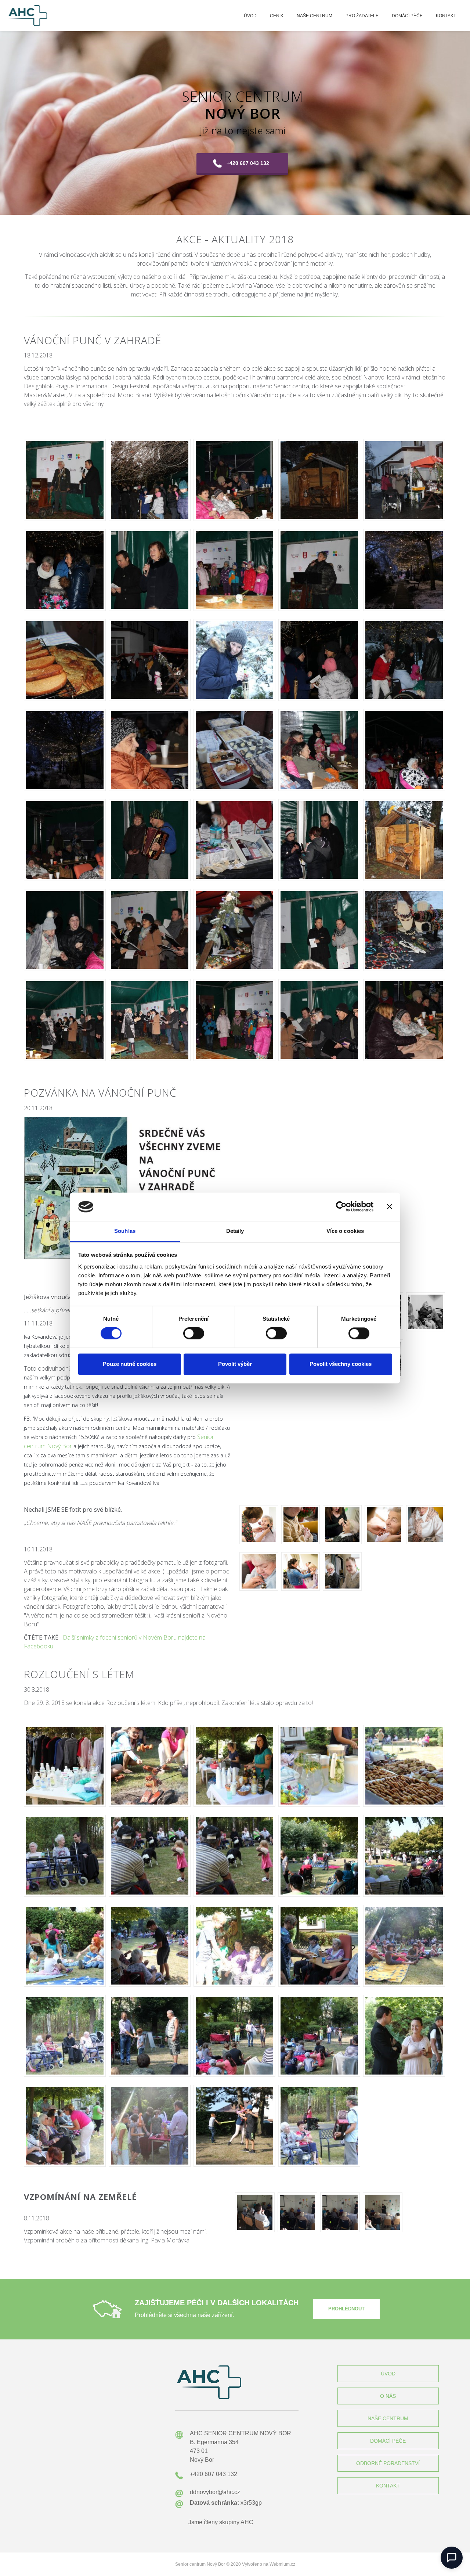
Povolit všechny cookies (341, 1364)
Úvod (250, 16)
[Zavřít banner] (390, 1207)
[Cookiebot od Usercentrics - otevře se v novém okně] (341, 1207)
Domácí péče (407, 16)
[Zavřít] (455, 2493)
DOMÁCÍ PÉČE (388, 2441)
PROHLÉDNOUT (346, 2309)
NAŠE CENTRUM (388, 2418)
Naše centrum (314, 16)
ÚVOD (388, 2374)
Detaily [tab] (235, 1231)
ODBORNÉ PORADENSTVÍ (388, 2463)
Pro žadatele (362, 16)
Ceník (277, 16)
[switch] (194, 1334)
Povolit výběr (235, 1364)
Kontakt (446, 16)
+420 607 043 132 (248, 163)
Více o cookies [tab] (345, 1231)
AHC (247, 2522)
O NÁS (388, 2396)
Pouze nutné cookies (130, 1364)
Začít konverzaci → (408, 2531)
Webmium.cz (282, 2564)
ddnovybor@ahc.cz (215, 2492)
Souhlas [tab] (125, 1231)
